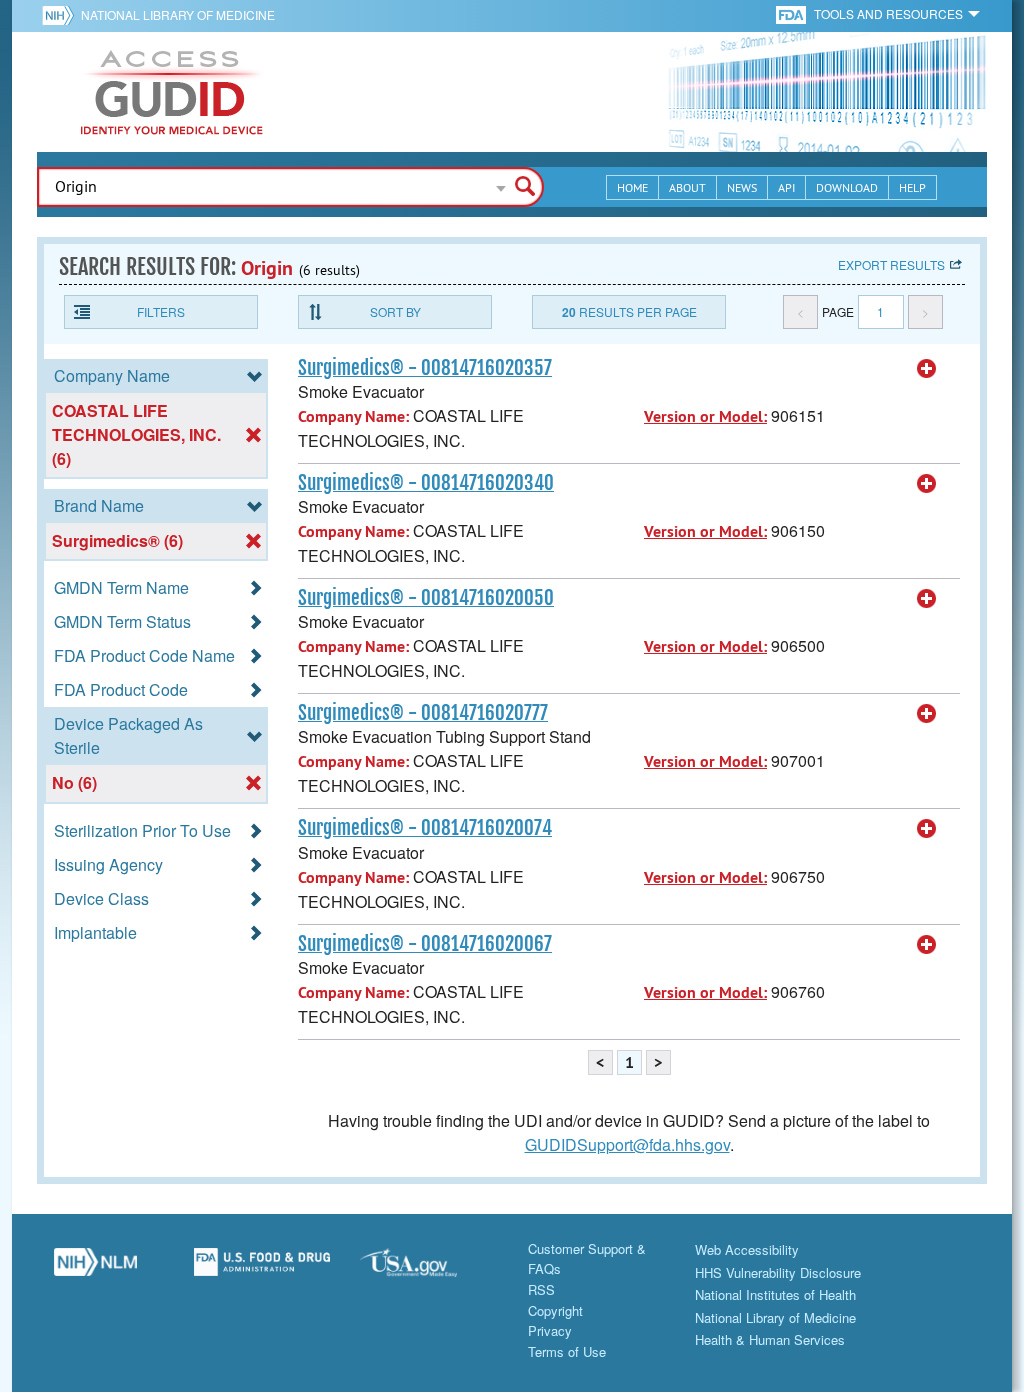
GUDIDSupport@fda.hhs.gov (627, 1144)
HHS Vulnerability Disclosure (778, 1272)
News (742, 187)
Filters (161, 311)
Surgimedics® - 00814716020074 (425, 828)
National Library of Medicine (178, 14)
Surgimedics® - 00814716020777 (423, 713)
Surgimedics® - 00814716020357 (425, 368)
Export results (891, 264)
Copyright (555, 1310)
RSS (541, 1289)
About (687, 187)
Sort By (395, 311)
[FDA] (792, 13)
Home (632, 187)
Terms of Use (567, 1351)
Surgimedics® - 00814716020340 (426, 483)
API (786, 187)
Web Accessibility (747, 1249)
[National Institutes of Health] (61, 15)
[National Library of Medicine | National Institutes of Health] (95, 1270)
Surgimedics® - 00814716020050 (426, 598)
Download (847, 187)
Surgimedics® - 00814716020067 (425, 944)
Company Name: (353, 416)
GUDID (172, 92)
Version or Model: (705, 416)
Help (912, 187)
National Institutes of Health (775, 1294)
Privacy (550, 1330)
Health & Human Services (770, 1339)
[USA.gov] (428, 1270)
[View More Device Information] (927, 369)
